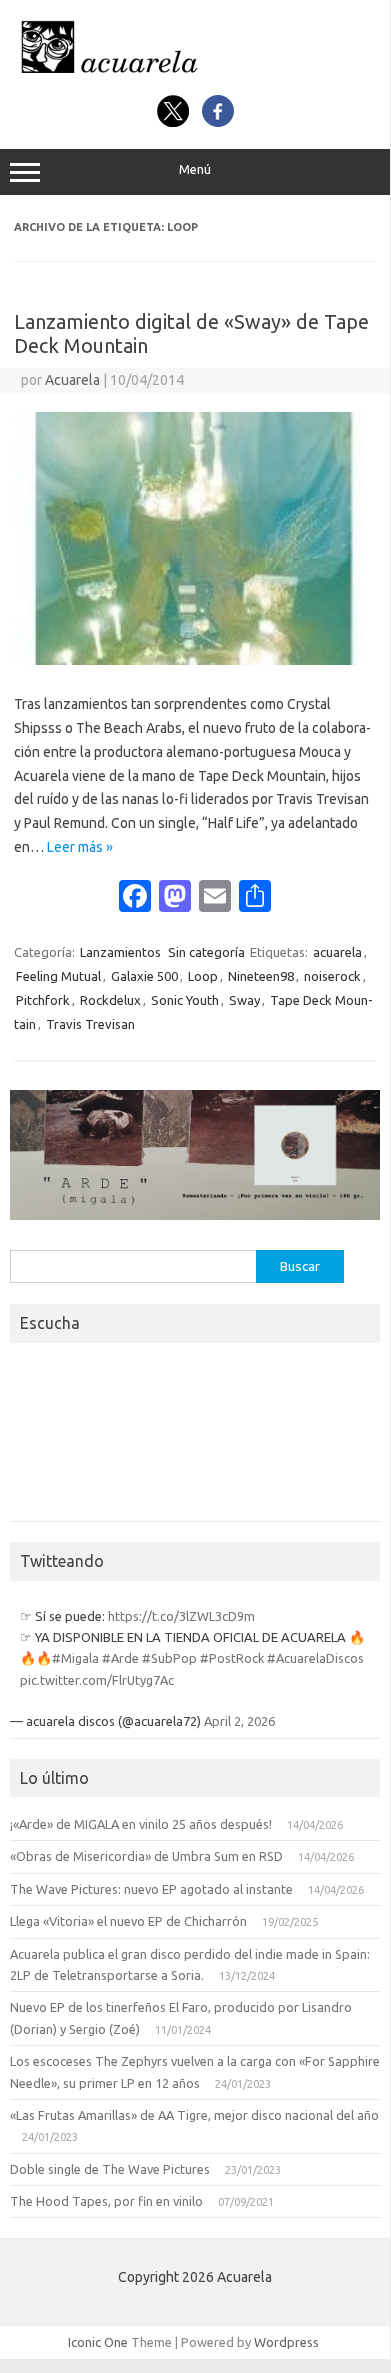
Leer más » (80, 847)
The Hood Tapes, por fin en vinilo (106, 2201)
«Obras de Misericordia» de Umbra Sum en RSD (146, 1856)
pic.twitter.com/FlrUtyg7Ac (97, 1680)
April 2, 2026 (239, 1721)
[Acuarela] (195, 73)
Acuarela (72, 380)
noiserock (332, 976)
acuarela (337, 952)
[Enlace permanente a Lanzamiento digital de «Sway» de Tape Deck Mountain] (195, 660)
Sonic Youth (185, 1000)
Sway (244, 1000)
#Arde (120, 1658)
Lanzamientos (120, 952)
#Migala (75, 1658)
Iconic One (98, 2342)
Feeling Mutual (58, 976)
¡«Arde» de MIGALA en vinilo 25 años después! (141, 1824)
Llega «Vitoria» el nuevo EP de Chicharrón (128, 1921)
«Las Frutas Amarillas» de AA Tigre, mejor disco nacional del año (194, 2115)
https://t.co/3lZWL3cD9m (181, 1616)
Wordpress (286, 2342)
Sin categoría (206, 952)
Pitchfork (43, 1000)
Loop (203, 976)
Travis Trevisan (90, 1024)
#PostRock (232, 1658)
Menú (195, 169)
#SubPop (169, 1658)
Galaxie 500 (144, 976)
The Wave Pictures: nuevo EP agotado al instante (151, 1889)
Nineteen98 (261, 976)
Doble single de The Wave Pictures (110, 2169)
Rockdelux (110, 1000)
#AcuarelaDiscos (315, 1658)
